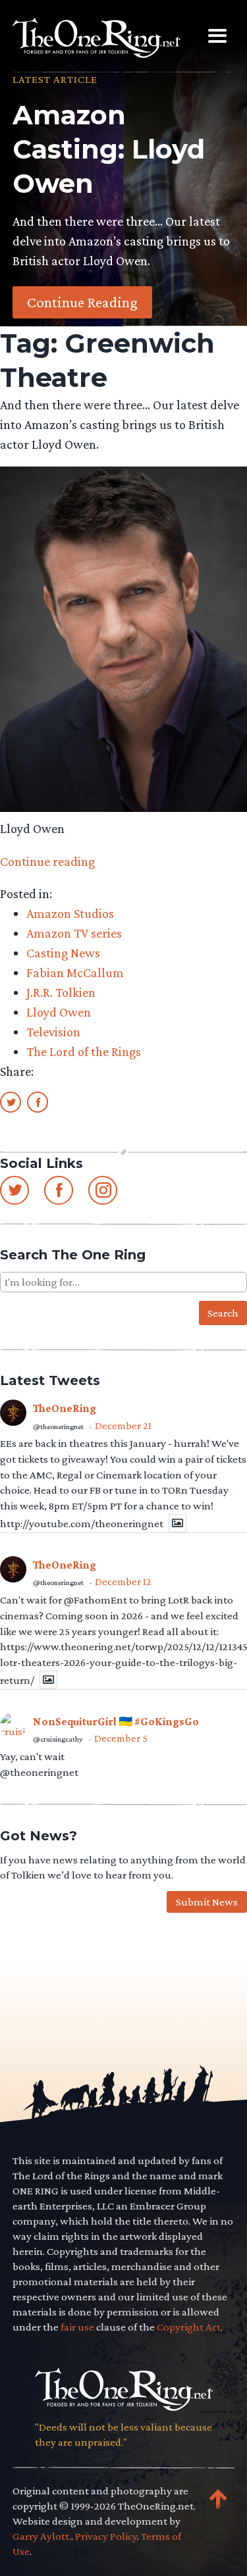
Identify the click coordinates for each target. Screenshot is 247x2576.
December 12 (123, 1581)
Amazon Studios (70, 913)
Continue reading (47, 861)
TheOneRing (65, 1408)
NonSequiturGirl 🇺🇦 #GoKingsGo (116, 1722)
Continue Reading (82, 302)
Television (53, 1032)
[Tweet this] (11, 1101)
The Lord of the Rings (84, 1051)
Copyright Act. (190, 2327)
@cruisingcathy (58, 1739)
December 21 (123, 1426)
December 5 (121, 1738)
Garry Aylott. (42, 2536)
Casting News (63, 953)
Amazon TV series (74, 933)
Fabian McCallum (75, 972)
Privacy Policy (106, 2536)
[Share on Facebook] (38, 1101)
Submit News (207, 1902)
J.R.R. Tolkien (61, 992)
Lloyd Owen (59, 1012)
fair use (77, 2327)
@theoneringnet (58, 1427)
